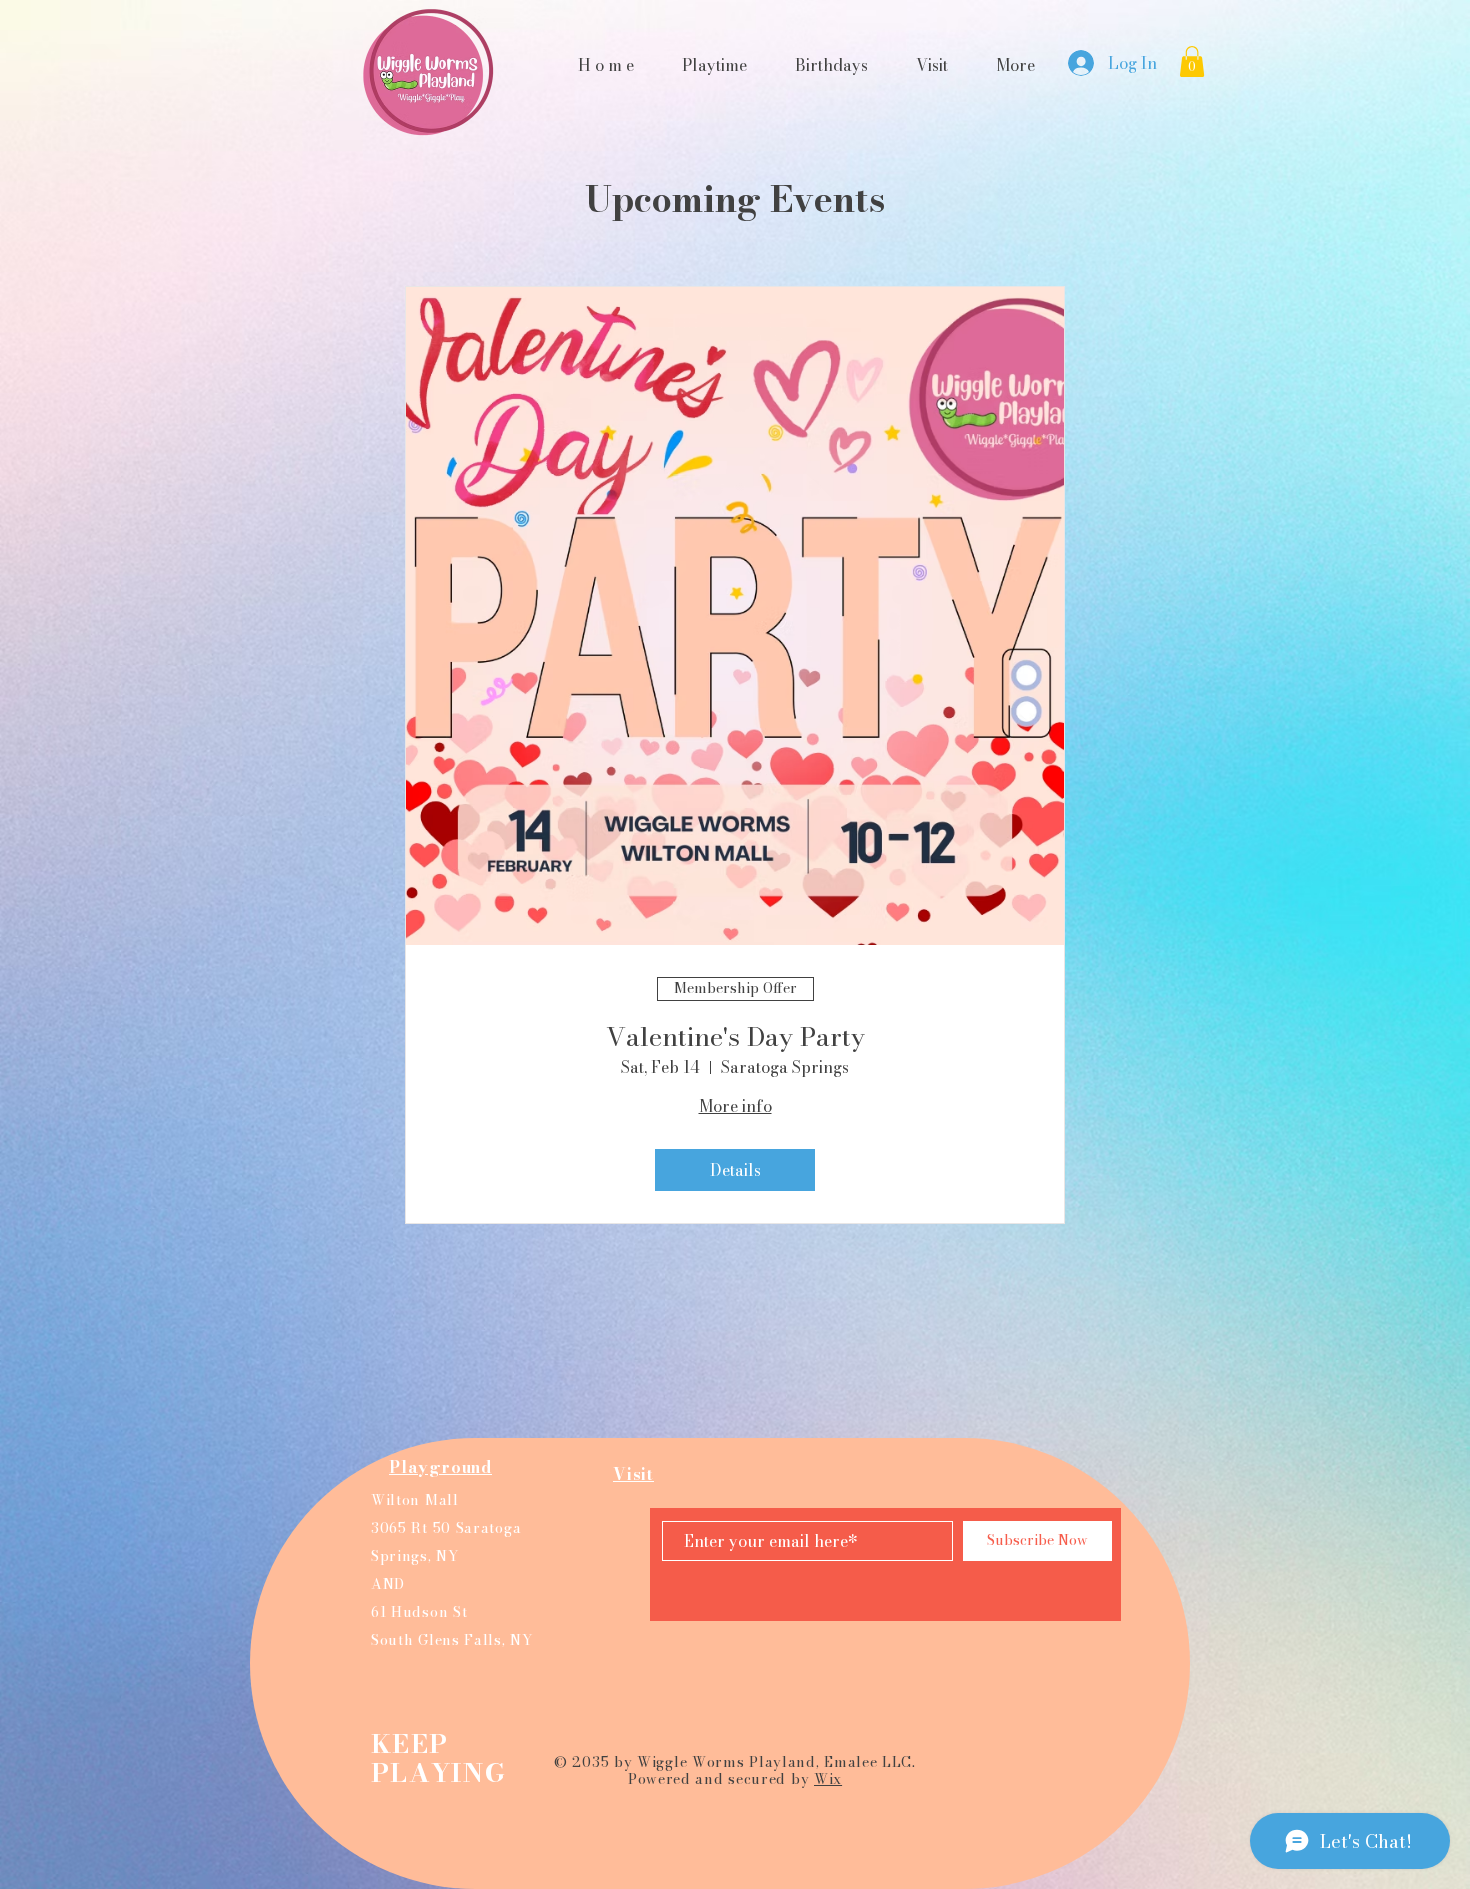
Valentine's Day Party (735, 1036)
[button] (1192, 61)
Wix (828, 1779)
